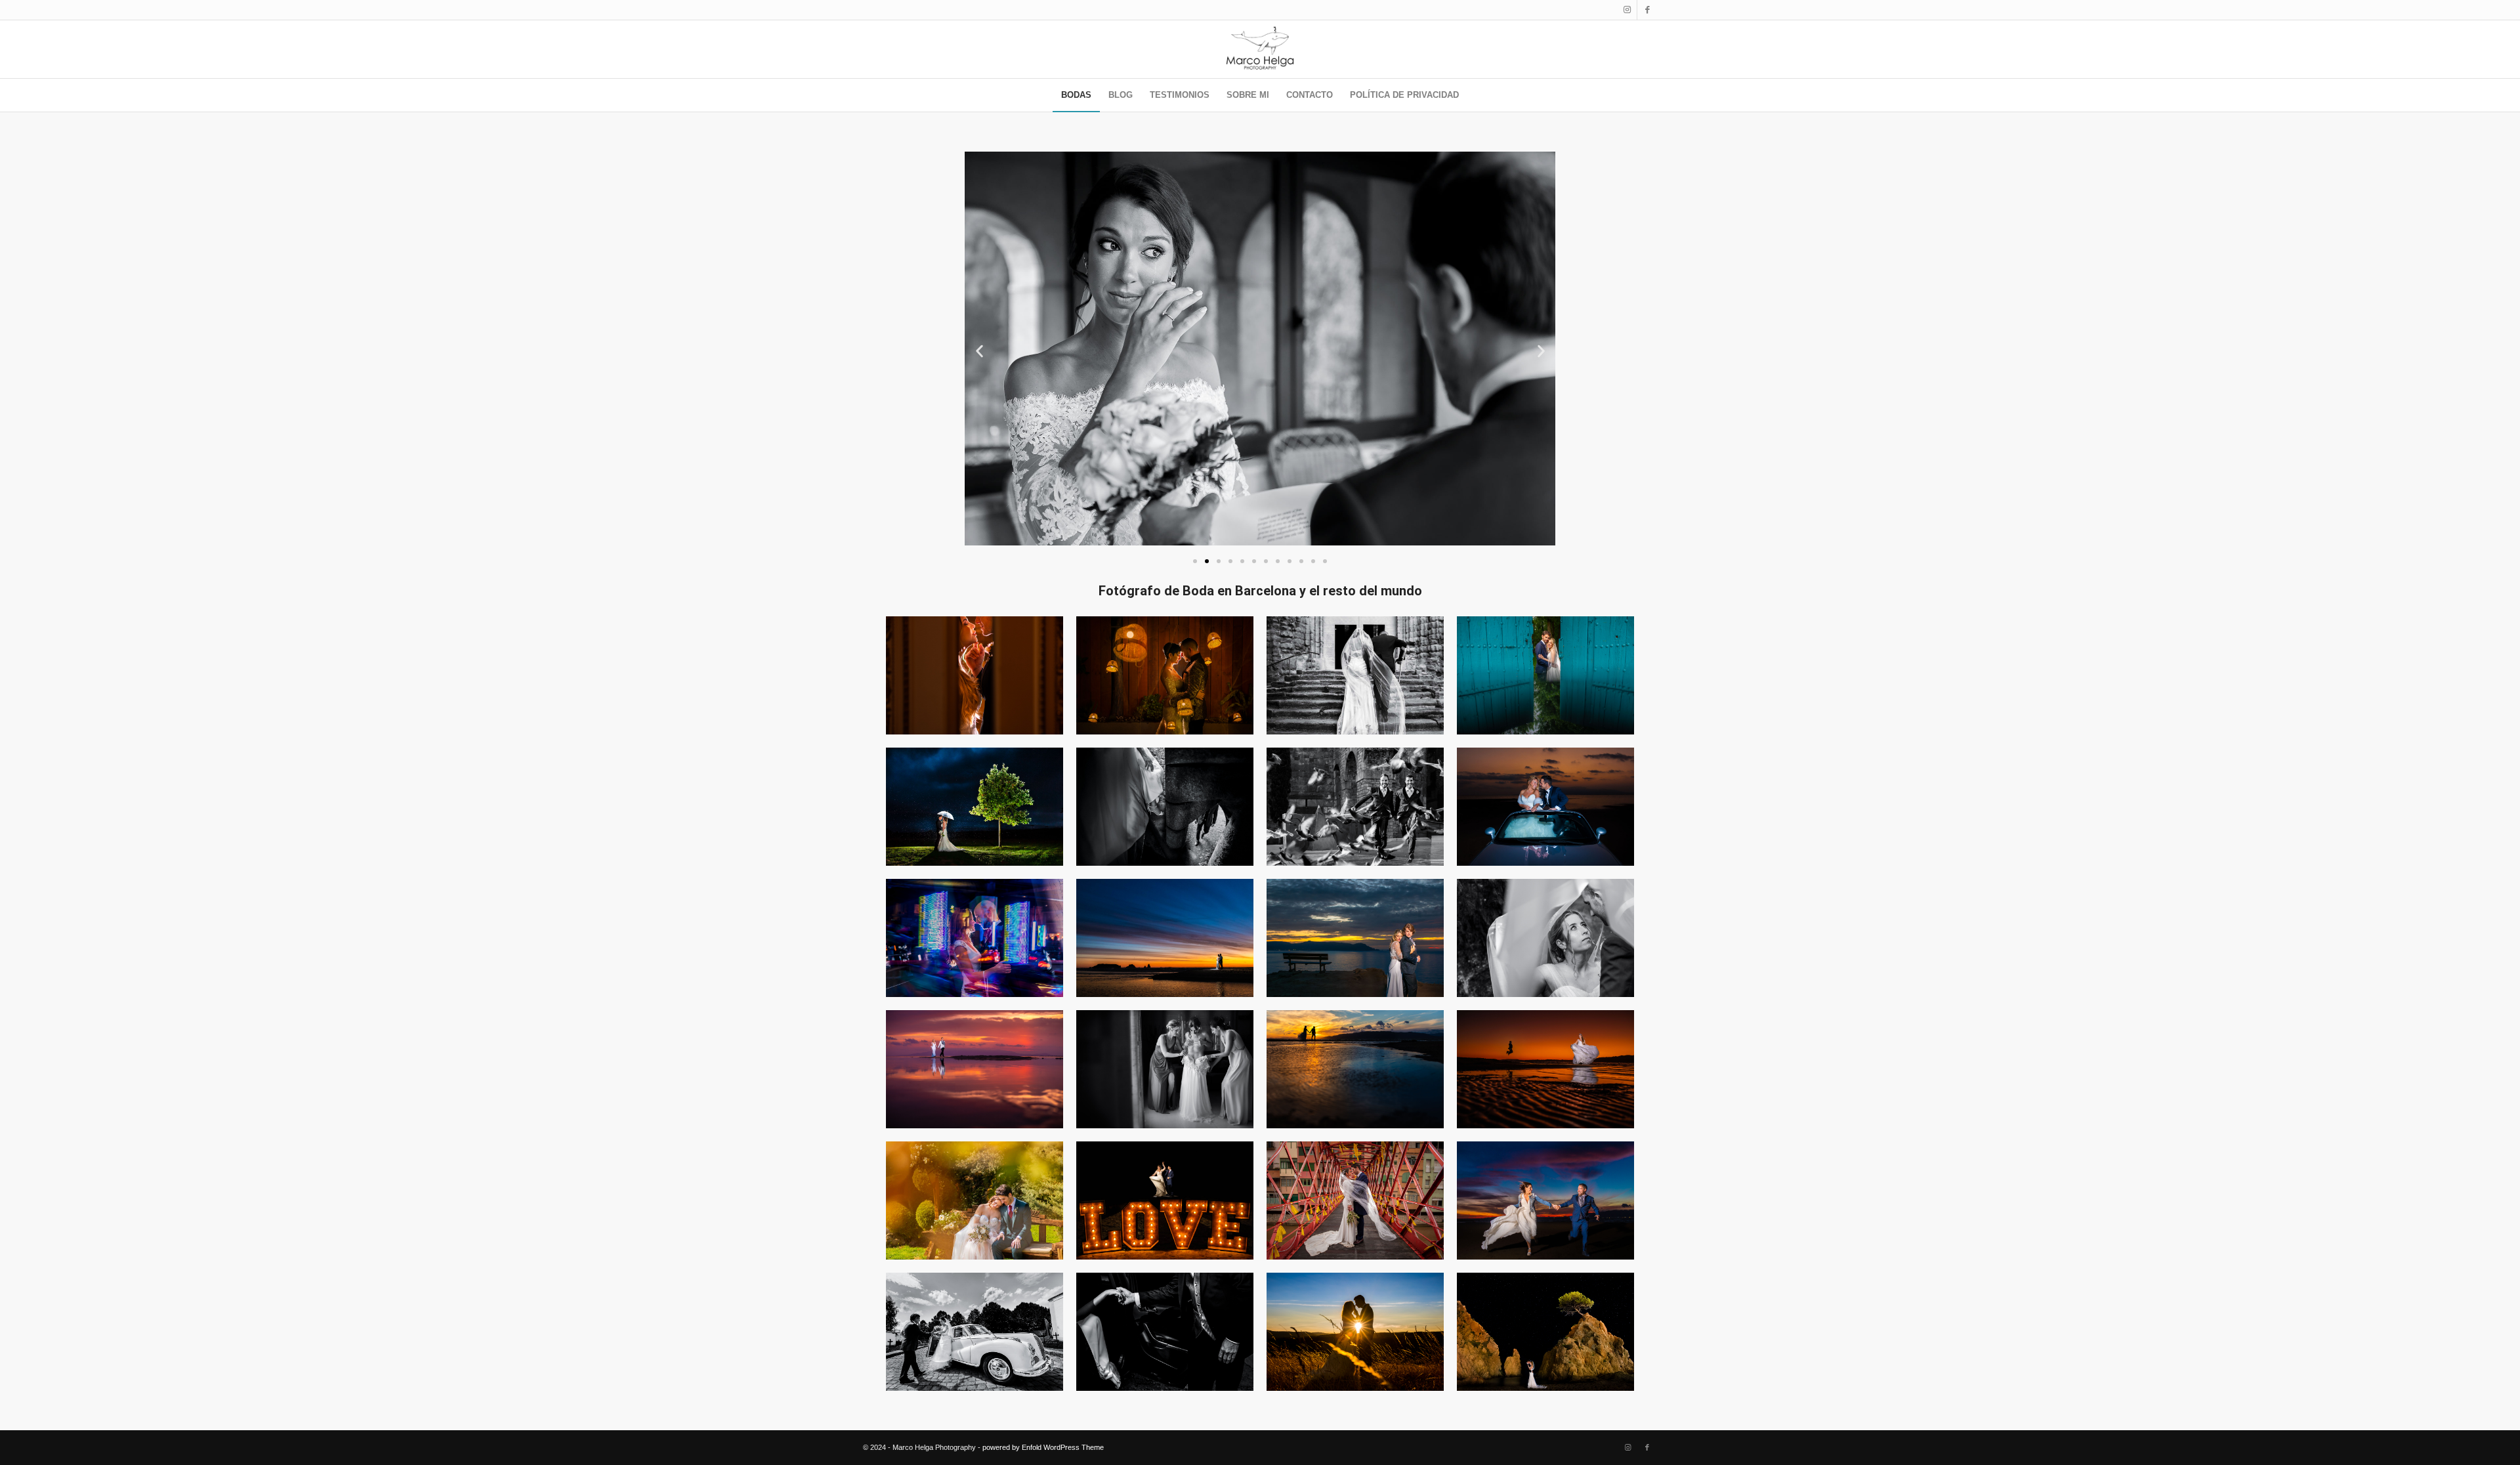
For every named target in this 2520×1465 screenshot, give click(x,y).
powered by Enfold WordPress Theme (1043, 1447)
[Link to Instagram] (1627, 10)
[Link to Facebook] (1647, 10)
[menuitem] (1076, 95)
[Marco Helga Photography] (1260, 49)
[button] (979, 351)
